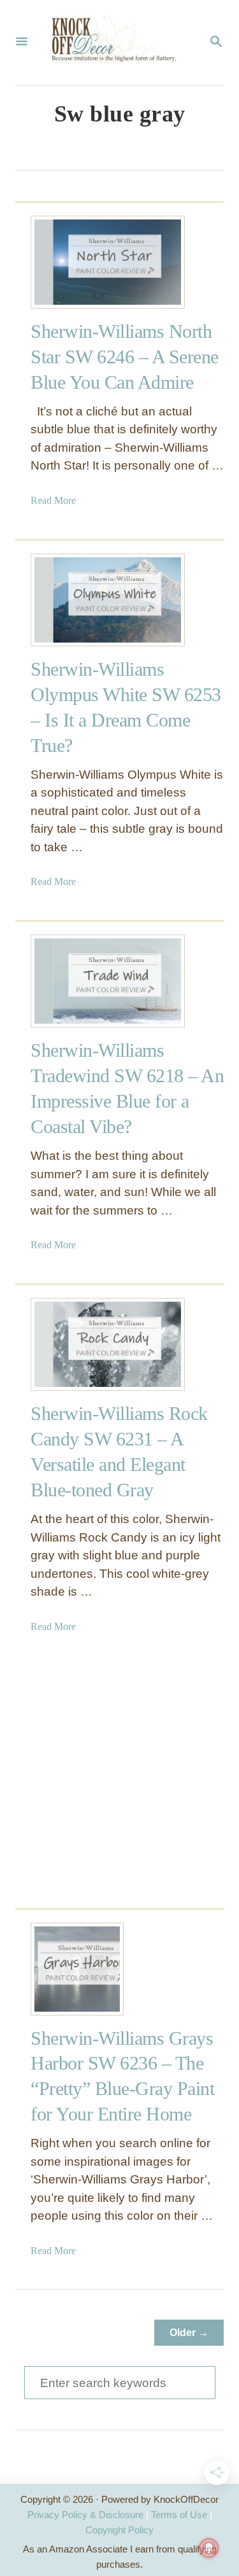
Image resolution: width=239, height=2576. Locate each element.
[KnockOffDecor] (118, 43)
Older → (189, 2333)
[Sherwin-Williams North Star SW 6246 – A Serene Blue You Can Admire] (77, 262)
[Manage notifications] (209, 2548)
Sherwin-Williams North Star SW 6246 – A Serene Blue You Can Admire (125, 357)
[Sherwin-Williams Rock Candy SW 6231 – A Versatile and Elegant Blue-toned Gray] (77, 1344)
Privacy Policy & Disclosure (85, 2515)
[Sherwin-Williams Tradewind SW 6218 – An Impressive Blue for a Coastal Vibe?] (77, 981)
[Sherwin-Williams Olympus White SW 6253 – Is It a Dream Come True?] (77, 600)
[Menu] (22, 43)
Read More (53, 500)
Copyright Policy (119, 2530)
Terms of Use (179, 2515)
